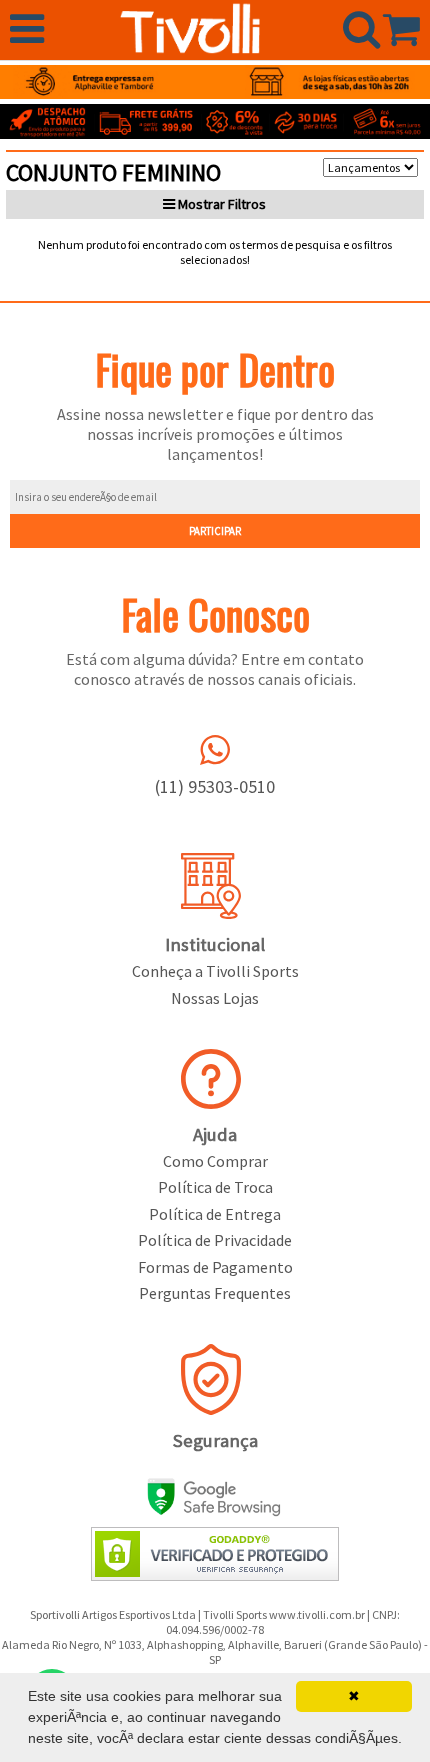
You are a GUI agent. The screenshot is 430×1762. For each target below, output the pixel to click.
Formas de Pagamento (215, 1267)
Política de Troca (215, 1187)
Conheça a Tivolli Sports (215, 971)
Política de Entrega (215, 1214)
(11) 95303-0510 (215, 786)
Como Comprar (215, 1161)
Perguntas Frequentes (215, 1293)
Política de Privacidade (215, 1240)
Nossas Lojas (215, 998)
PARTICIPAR (215, 531)
